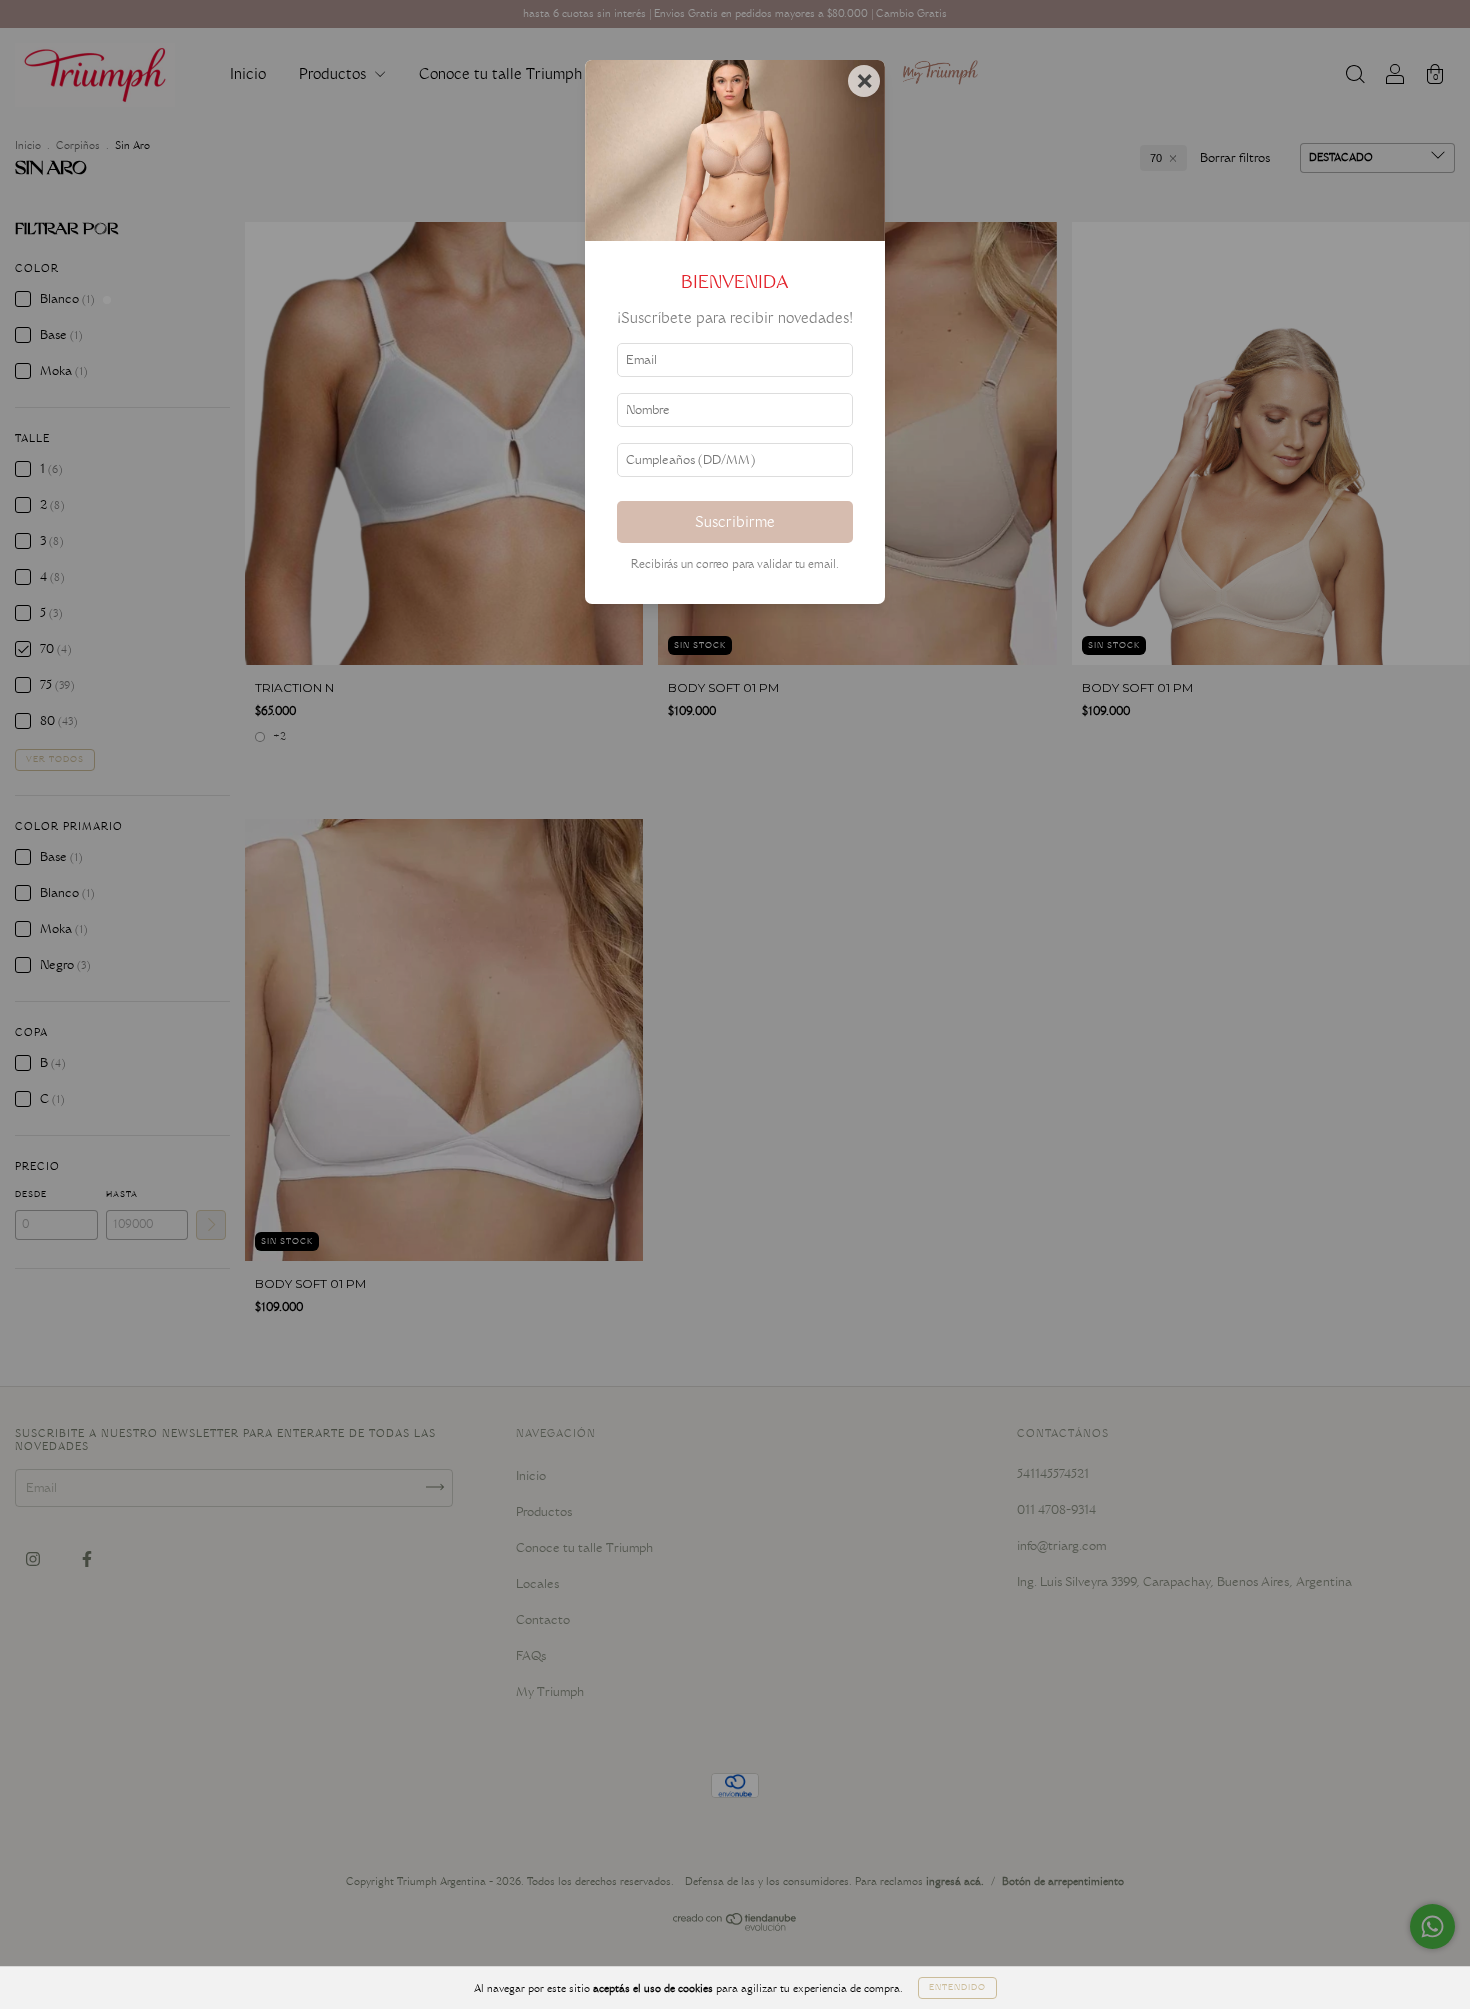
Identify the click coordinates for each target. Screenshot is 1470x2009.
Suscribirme (735, 522)
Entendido (957, 1987)
